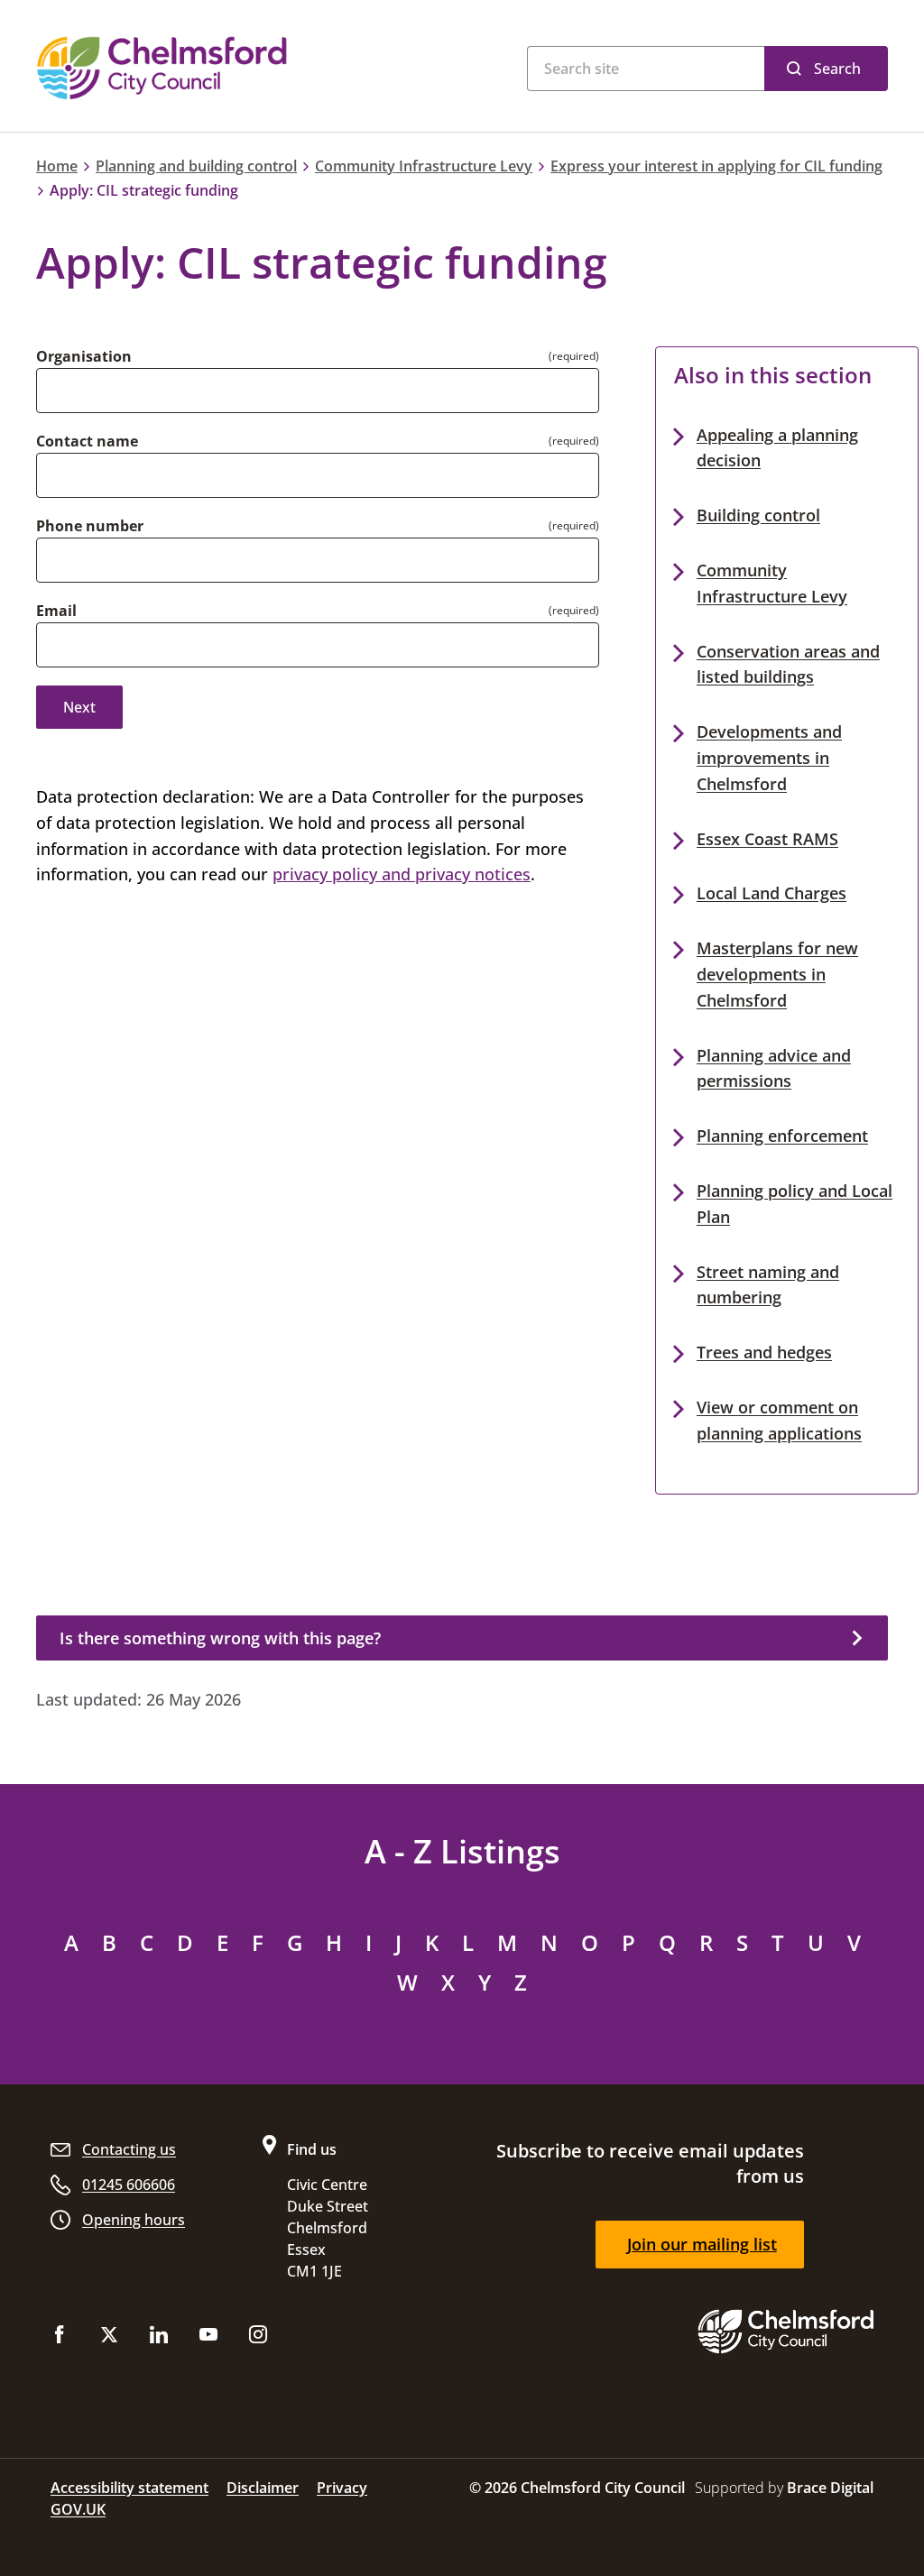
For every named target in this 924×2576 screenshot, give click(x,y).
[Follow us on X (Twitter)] (109, 2338)
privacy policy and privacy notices (402, 874)
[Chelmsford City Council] (209, 68)
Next (79, 707)
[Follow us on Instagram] (258, 2338)
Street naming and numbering (768, 1285)
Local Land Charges (772, 893)
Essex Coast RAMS (767, 839)
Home (57, 166)
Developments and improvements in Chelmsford (769, 758)
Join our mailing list (702, 2244)
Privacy (342, 2488)
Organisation (84, 356)
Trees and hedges (764, 1352)
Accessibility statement (129, 2488)
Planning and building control (196, 166)
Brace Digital (830, 2488)
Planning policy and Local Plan (795, 1204)
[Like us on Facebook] (60, 2338)
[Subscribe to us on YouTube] (208, 2338)
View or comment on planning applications (779, 1420)
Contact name (87, 441)
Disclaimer (263, 2488)
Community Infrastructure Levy (424, 166)
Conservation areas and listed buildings (788, 664)
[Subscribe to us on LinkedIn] (159, 2338)
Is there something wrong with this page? (220, 1638)
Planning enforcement (782, 1136)
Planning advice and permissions (774, 1068)
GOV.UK (78, 2509)
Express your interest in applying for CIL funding (716, 166)
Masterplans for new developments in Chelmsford (777, 974)
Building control (758, 515)
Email (56, 611)
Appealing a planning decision (777, 448)
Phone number (90, 526)
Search (837, 69)
